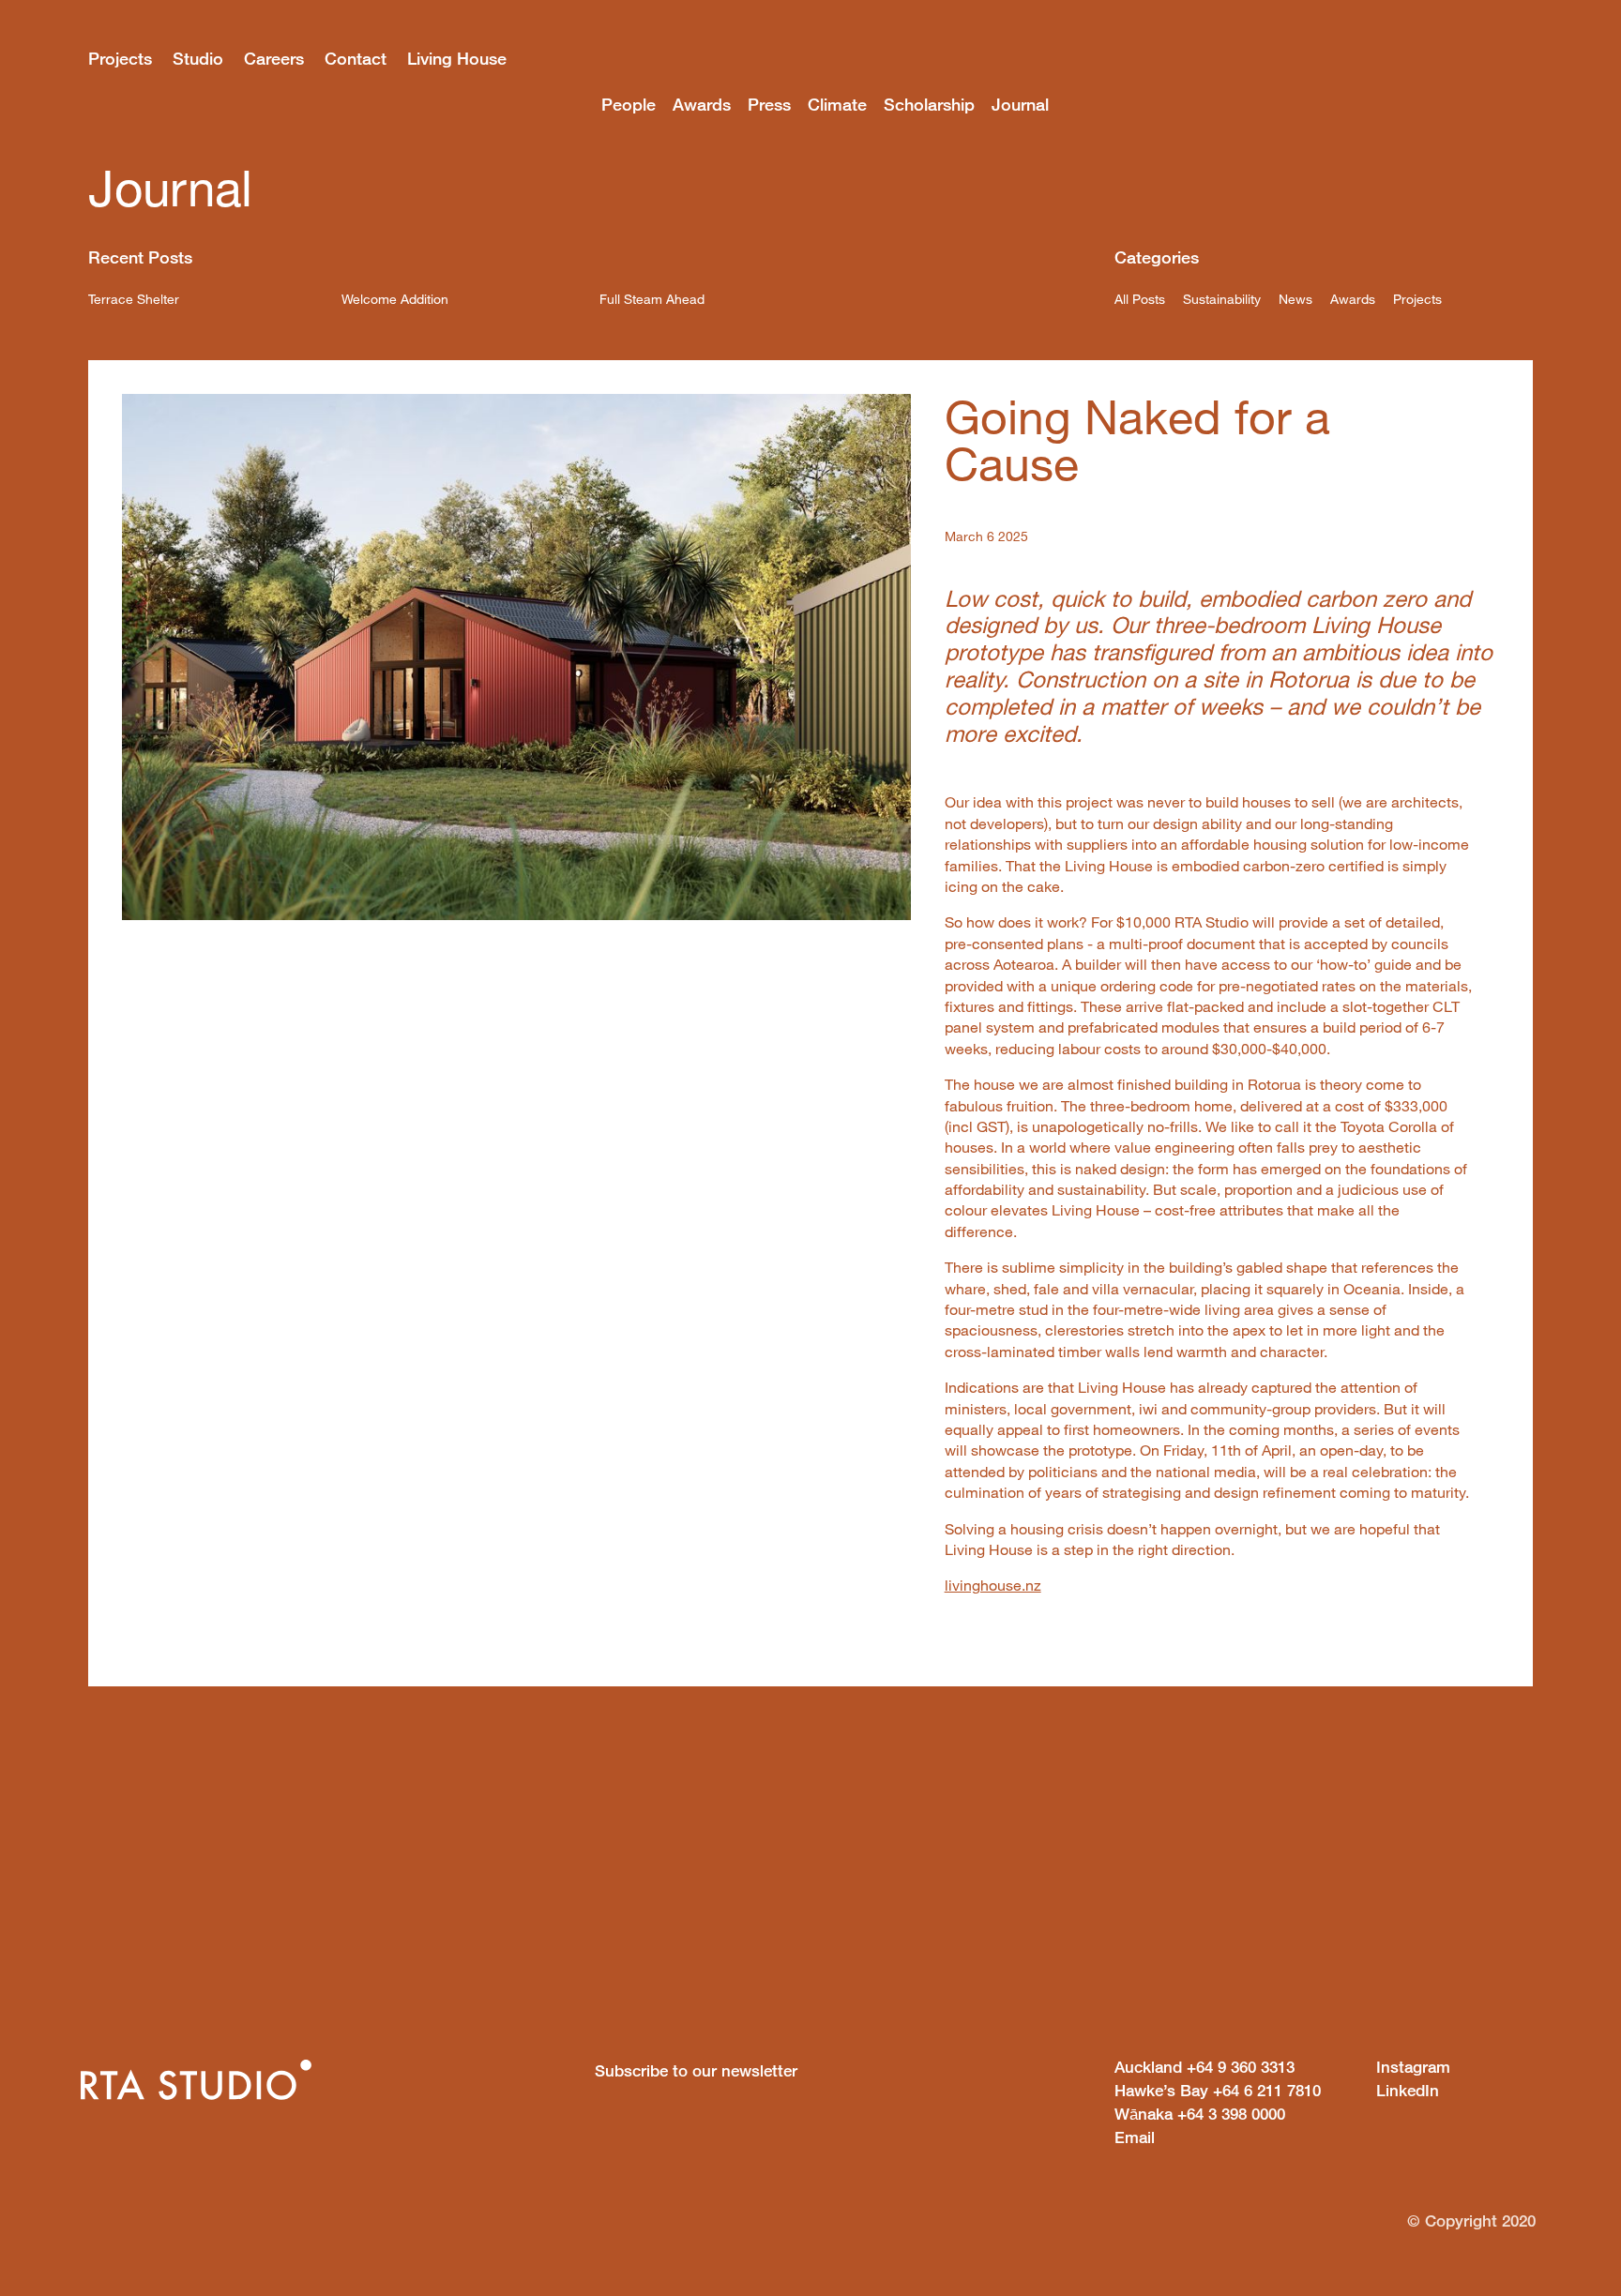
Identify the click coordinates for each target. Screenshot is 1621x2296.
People (629, 104)
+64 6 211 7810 (1218, 2090)
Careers (274, 58)
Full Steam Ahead (652, 299)
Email (1135, 2137)
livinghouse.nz (993, 1585)
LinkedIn (1408, 2090)
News (1295, 299)
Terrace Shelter (134, 299)
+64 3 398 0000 (1200, 2114)
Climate (837, 104)
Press (769, 104)
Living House (457, 58)
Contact (356, 58)
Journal (1020, 104)
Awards (702, 104)
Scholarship (929, 104)
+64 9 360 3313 (1204, 2067)
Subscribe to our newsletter (696, 2070)
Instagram (1413, 2067)
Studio (198, 58)
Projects (120, 58)
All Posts (1140, 299)
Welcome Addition (395, 299)
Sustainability (1222, 299)
